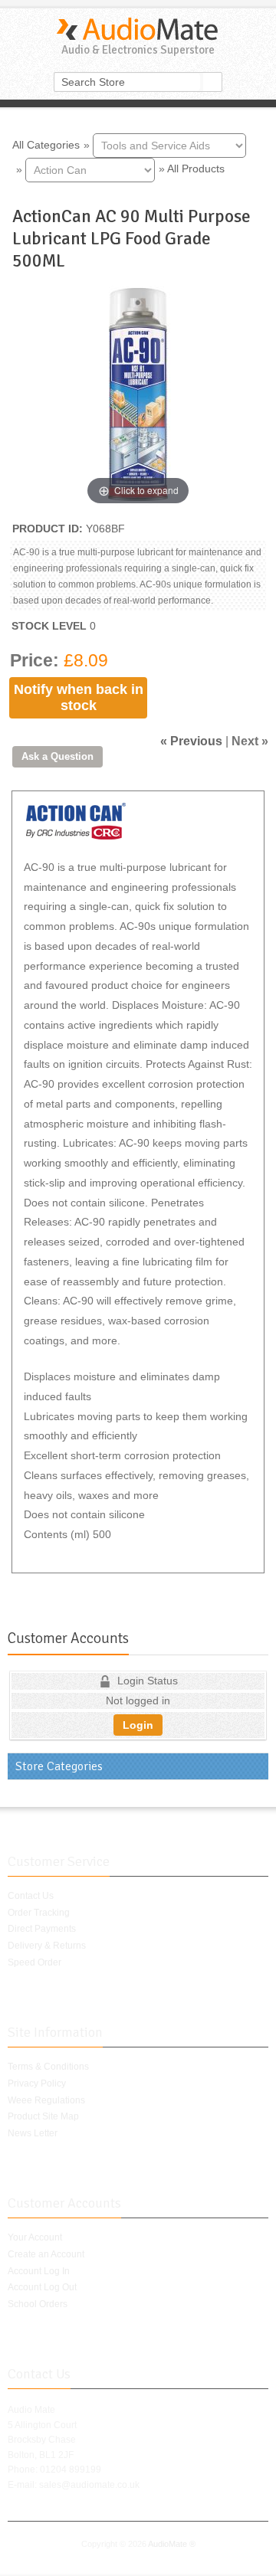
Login (138, 1725)
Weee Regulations (46, 2100)
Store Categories (59, 1766)
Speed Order (34, 1962)
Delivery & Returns (47, 1946)
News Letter (33, 2133)
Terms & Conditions (48, 2067)
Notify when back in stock (79, 697)
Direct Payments (42, 1929)
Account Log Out (42, 2287)
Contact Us (31, 1896)
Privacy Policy (37, 2083)
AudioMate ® (172, 2544)
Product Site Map (43, 2116)
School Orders (38, 2304)
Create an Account (46, 2254)
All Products (196, 169)
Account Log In (39, 2271)
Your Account (35, 2237)
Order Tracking (39, 1913)
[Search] (212, 82)
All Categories (46, 144)
